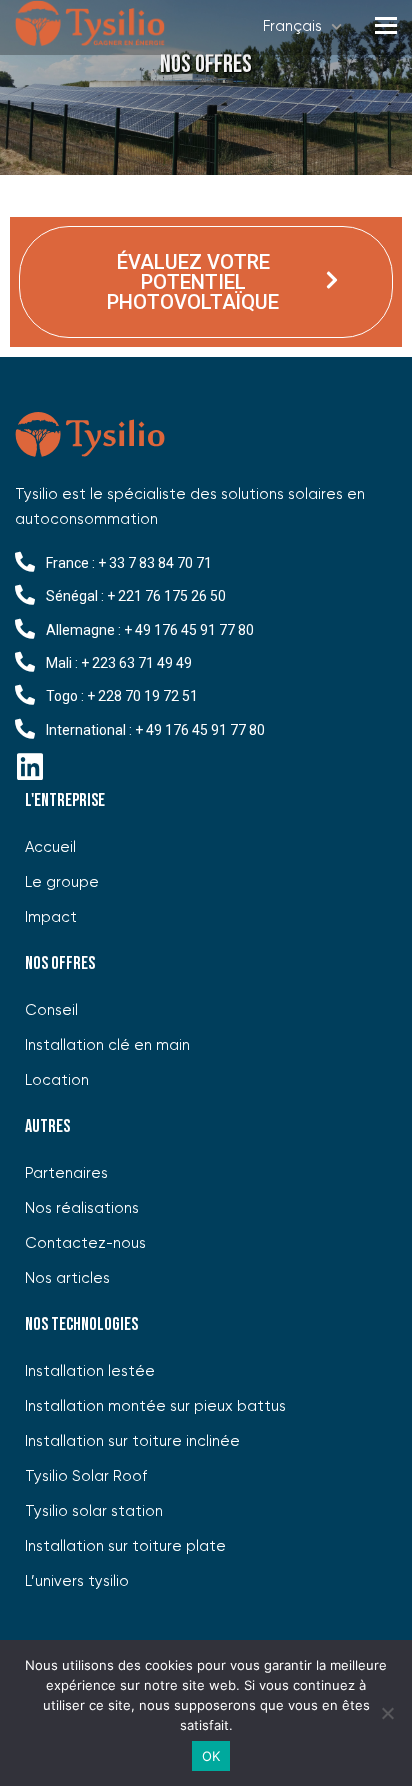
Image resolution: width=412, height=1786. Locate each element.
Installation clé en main (107, 1045)
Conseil (51, 1010)
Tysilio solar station (94, 1511)
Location (57, 1080)
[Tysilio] (90, 27)
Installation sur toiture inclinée (132, 1441)
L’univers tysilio (77, 1581)
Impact (51, 917)
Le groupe (62, 882)
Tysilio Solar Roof (86, 1476)
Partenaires (66, 1173)
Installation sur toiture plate (125, 1546)
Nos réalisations (82, 1208)
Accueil (50, 847)
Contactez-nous (85, 1243)
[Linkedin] (30, 767)
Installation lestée (90, 1371)
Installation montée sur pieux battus (155, 1406)
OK (211, 1756)
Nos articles (67, 1278)
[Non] (387, 1713)
